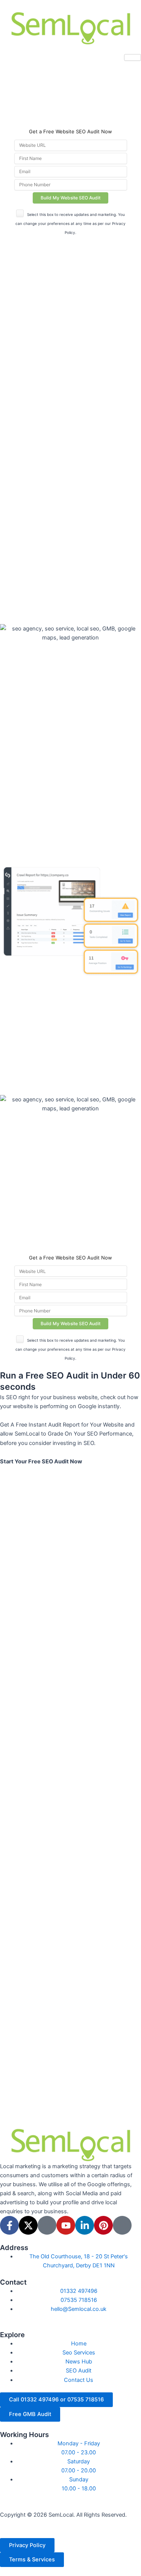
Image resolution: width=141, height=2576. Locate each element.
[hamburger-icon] (133, 57)
